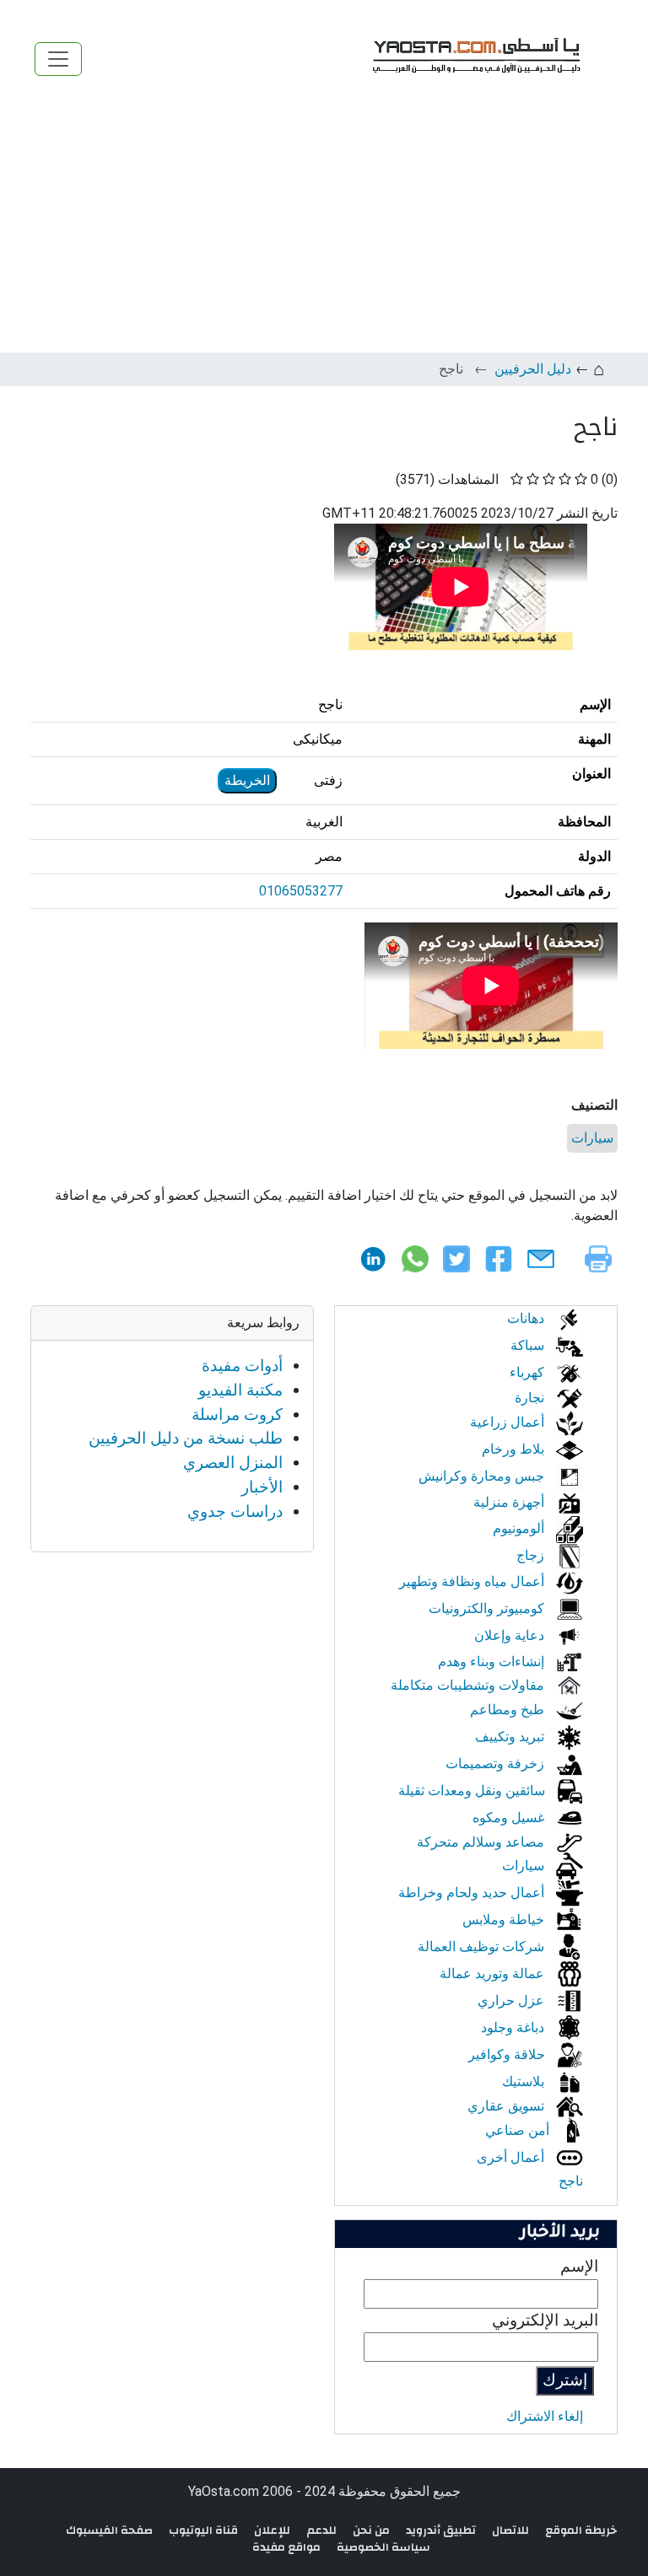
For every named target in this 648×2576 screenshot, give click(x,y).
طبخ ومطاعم (509, 1710)
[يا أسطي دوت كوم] (474, 59)
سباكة (529, 1345)
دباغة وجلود (514, 2027)
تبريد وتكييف (511, 1737)
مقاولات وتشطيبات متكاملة (469, 1685)
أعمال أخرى (512, 2157)
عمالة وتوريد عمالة (494, 1974)
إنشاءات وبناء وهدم (493, 1662)
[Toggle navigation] (58, 59)
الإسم (579, 2266)
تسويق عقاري (508, 2106)
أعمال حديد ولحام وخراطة (473, 1893)
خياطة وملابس (505, 1920)
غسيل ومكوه (510, 1818)
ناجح (571, 2181)
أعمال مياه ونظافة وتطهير (473, 1581)
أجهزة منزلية (510, 1502)
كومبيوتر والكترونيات (488, 1608)
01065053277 (301, 891)
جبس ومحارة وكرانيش (483, 1476)
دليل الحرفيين (533, 369)
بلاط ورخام (515, 1449)
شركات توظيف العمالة (483, 1947)
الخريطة (247, 780)
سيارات (592, 1138)
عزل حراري (513, 2001)
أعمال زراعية (509, 1422)
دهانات (527, 1318)
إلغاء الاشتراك (545, 2416)
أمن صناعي (519, 2130)
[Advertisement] (324, 226)
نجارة (531, 1398)
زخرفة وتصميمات (497, 1764)
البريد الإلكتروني (545, 2320)
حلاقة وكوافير (508, 2054)
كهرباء (529, 1372)
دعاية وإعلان (511, 1635)
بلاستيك (525, 2081)
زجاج (532, 1555)
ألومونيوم (520, 1528)
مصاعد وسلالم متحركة (482, 1842)
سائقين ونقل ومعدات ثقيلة (473, 1791)
